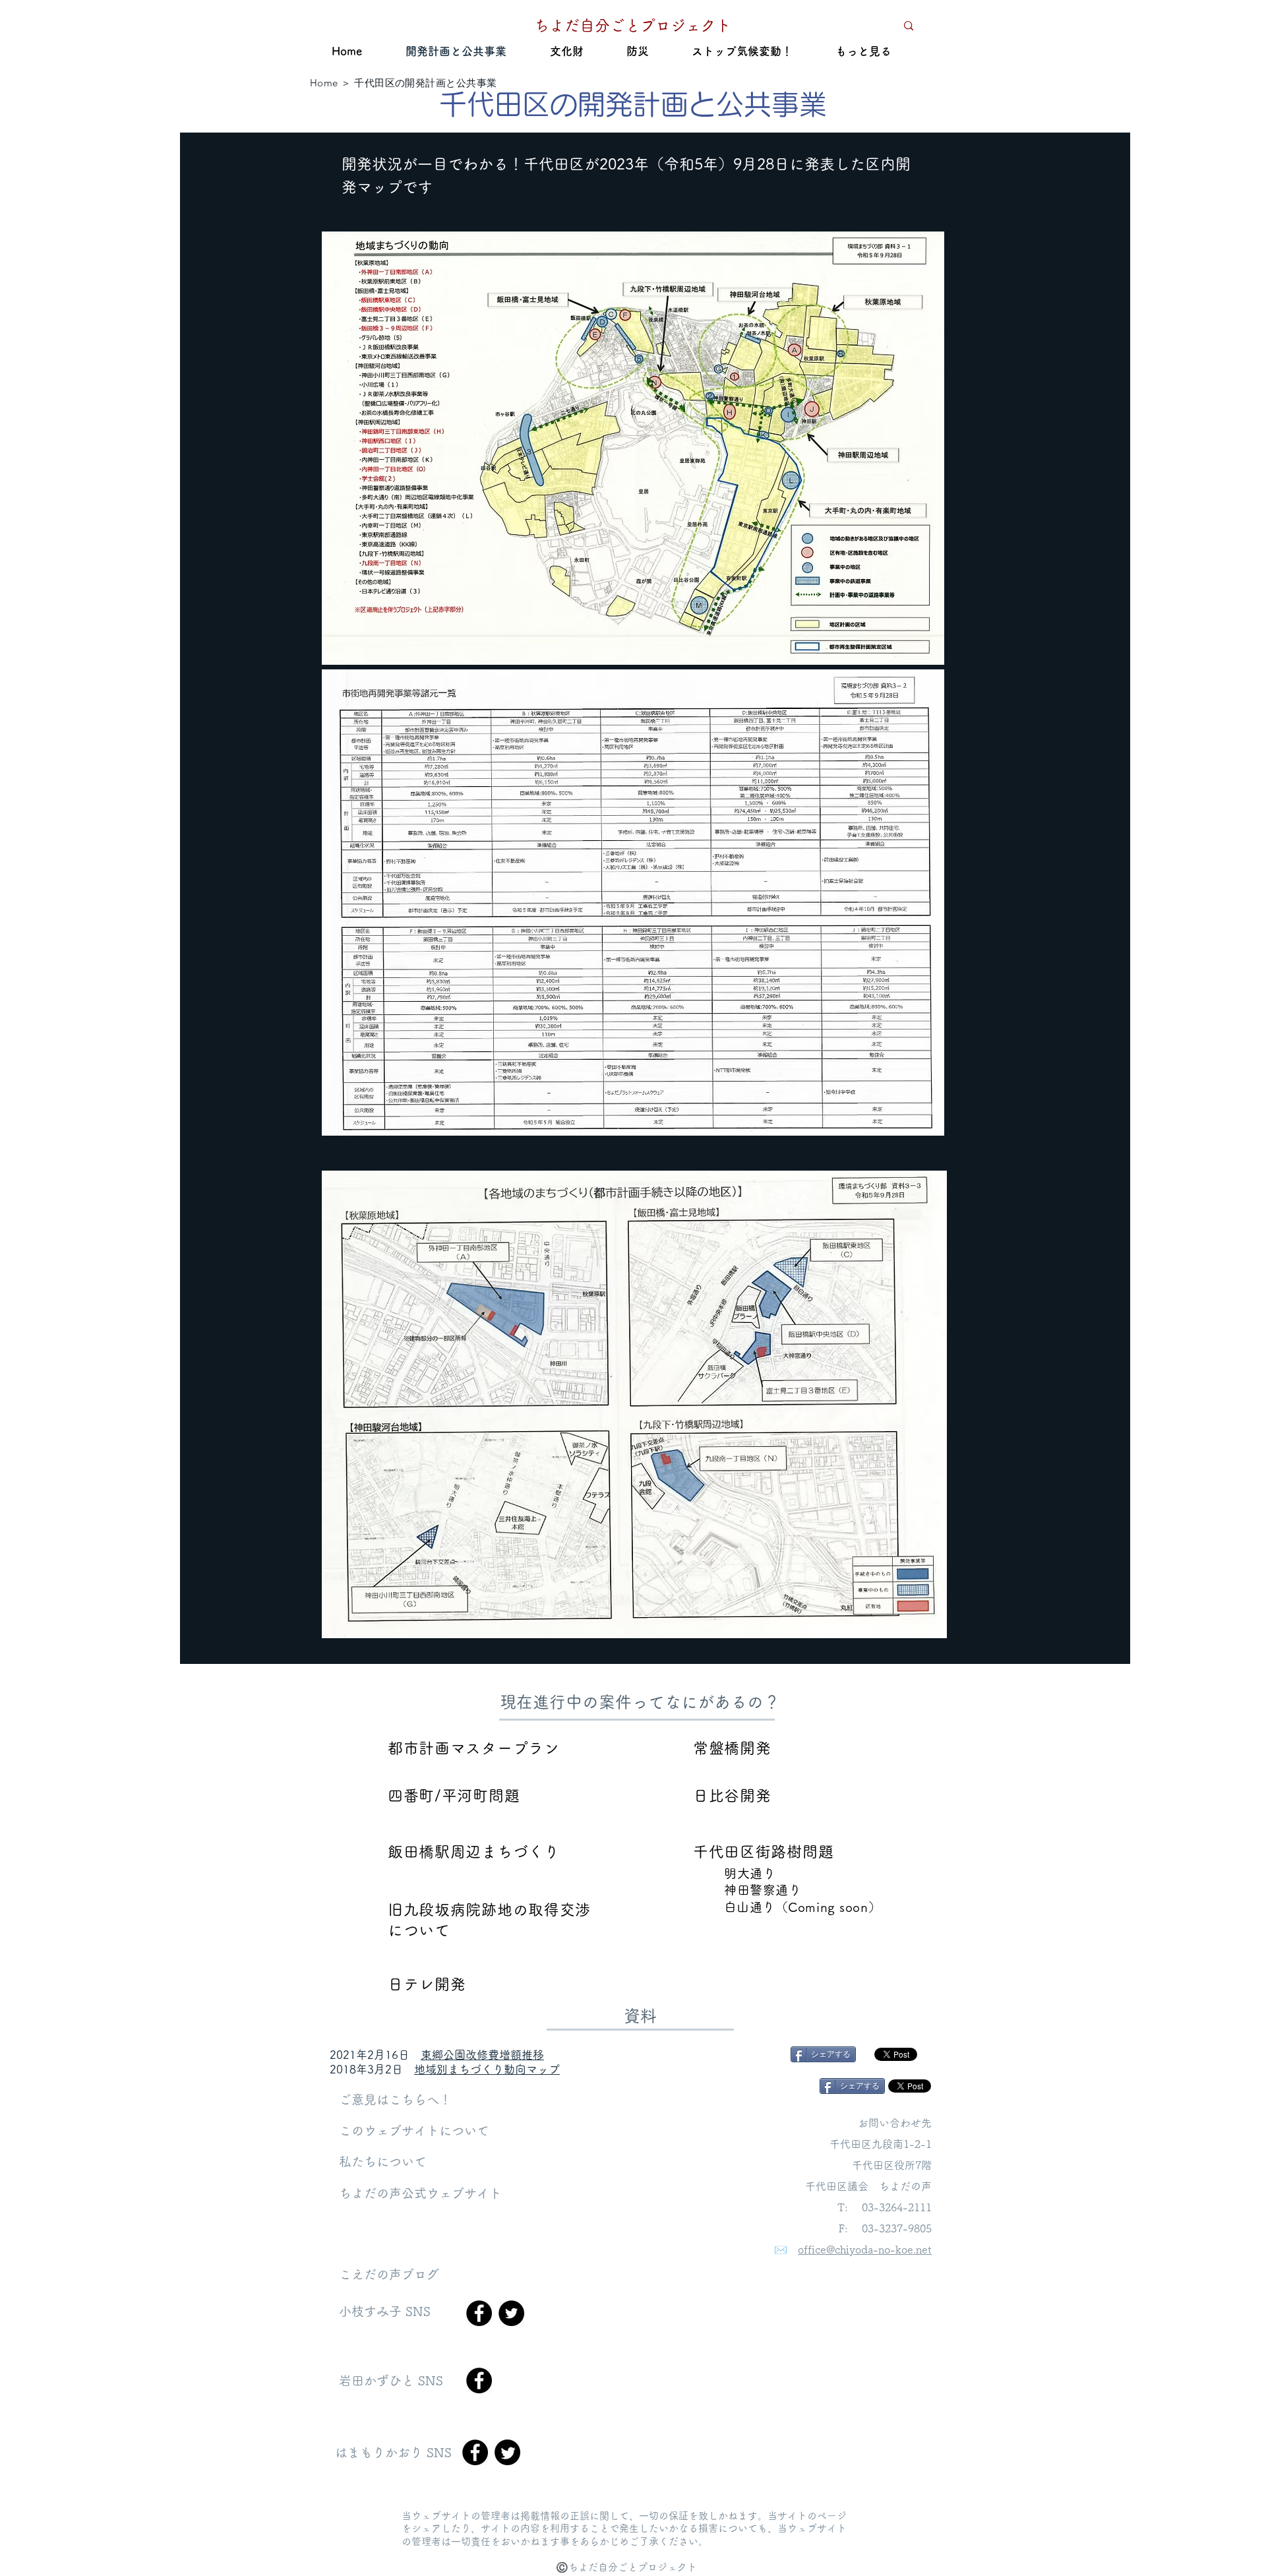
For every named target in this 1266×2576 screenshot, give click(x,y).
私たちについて (383, 2162)
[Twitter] (511, 2313)
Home (324, 83)
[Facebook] (479, 2313)
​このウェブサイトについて (414, 2131)
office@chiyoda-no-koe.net (865, 2250)
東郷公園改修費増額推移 (482, 2055)
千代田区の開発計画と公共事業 (425, 83)
